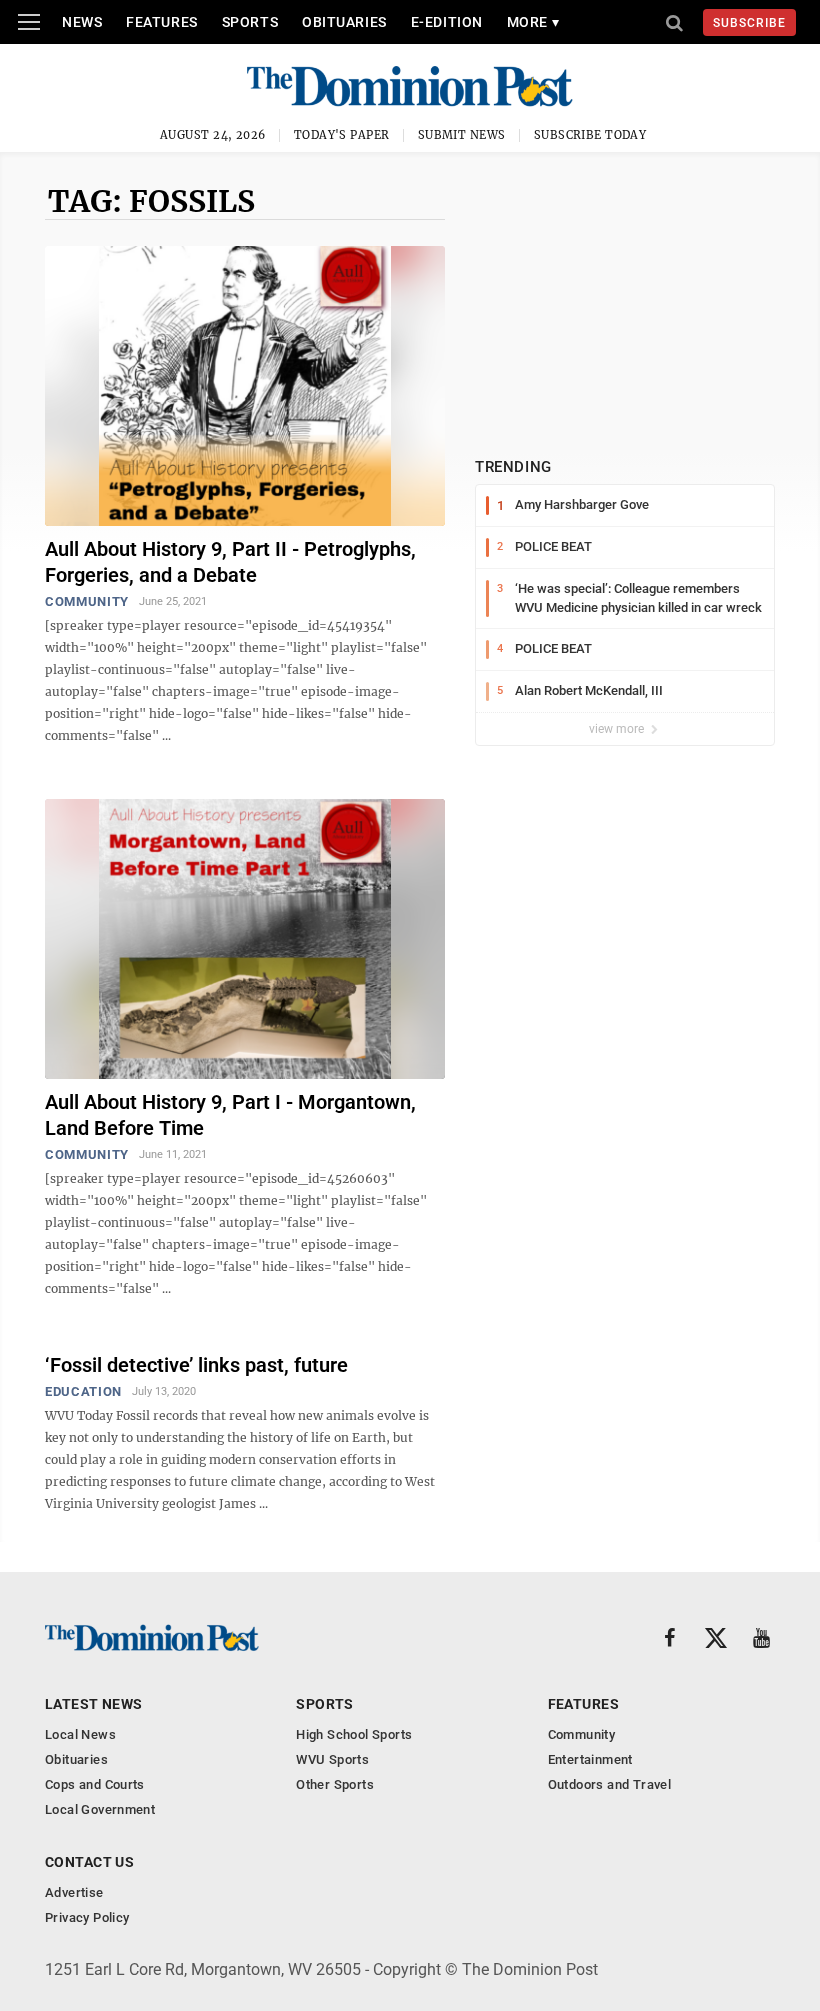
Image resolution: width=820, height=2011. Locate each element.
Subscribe (749, 23)
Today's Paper (342, 135)
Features (161, 22)
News (82, 22)
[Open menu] (29, 22)
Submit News (462, 135)
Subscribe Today (590, 135)
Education (83, 1391)
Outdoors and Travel (609, 1784)
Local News (80, 1734)
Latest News (94, 1704)
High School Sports (354, 1734)
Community (87, 601)
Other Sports (335, 1784)
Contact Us (89, 1862)
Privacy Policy (87, 1917)
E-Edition (447, 22)
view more (618, 729)
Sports (250, 22)
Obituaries (344, 22)
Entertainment (590, 1759)
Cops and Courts (95, 1784)
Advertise (74, 1892)
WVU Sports (332, 1759)
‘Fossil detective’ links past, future (196, 1365)
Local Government (100, 1809)
